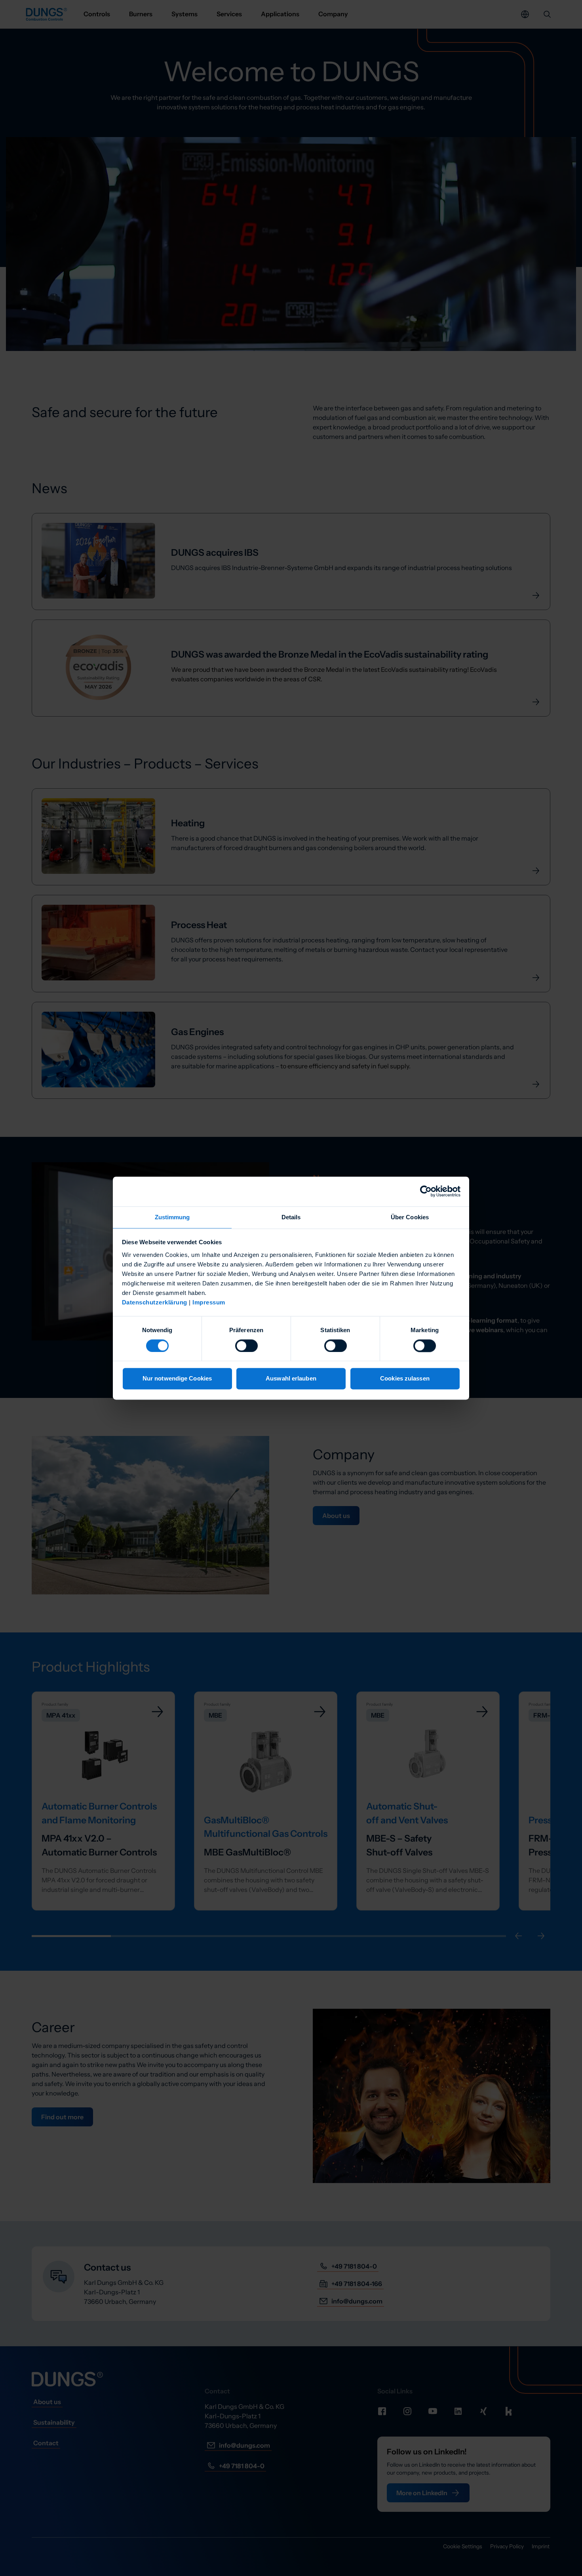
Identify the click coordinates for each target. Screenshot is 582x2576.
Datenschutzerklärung (155, 1302)
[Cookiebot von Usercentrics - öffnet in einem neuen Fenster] (426, 1191)
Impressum (209, 1302)
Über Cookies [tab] (410, 1217)
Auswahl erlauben (291, 1379)
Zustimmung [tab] (172, 1217)
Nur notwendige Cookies (177, 1379)
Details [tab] (291, 1217)
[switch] (246, 1346)
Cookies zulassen (405, 1379)
